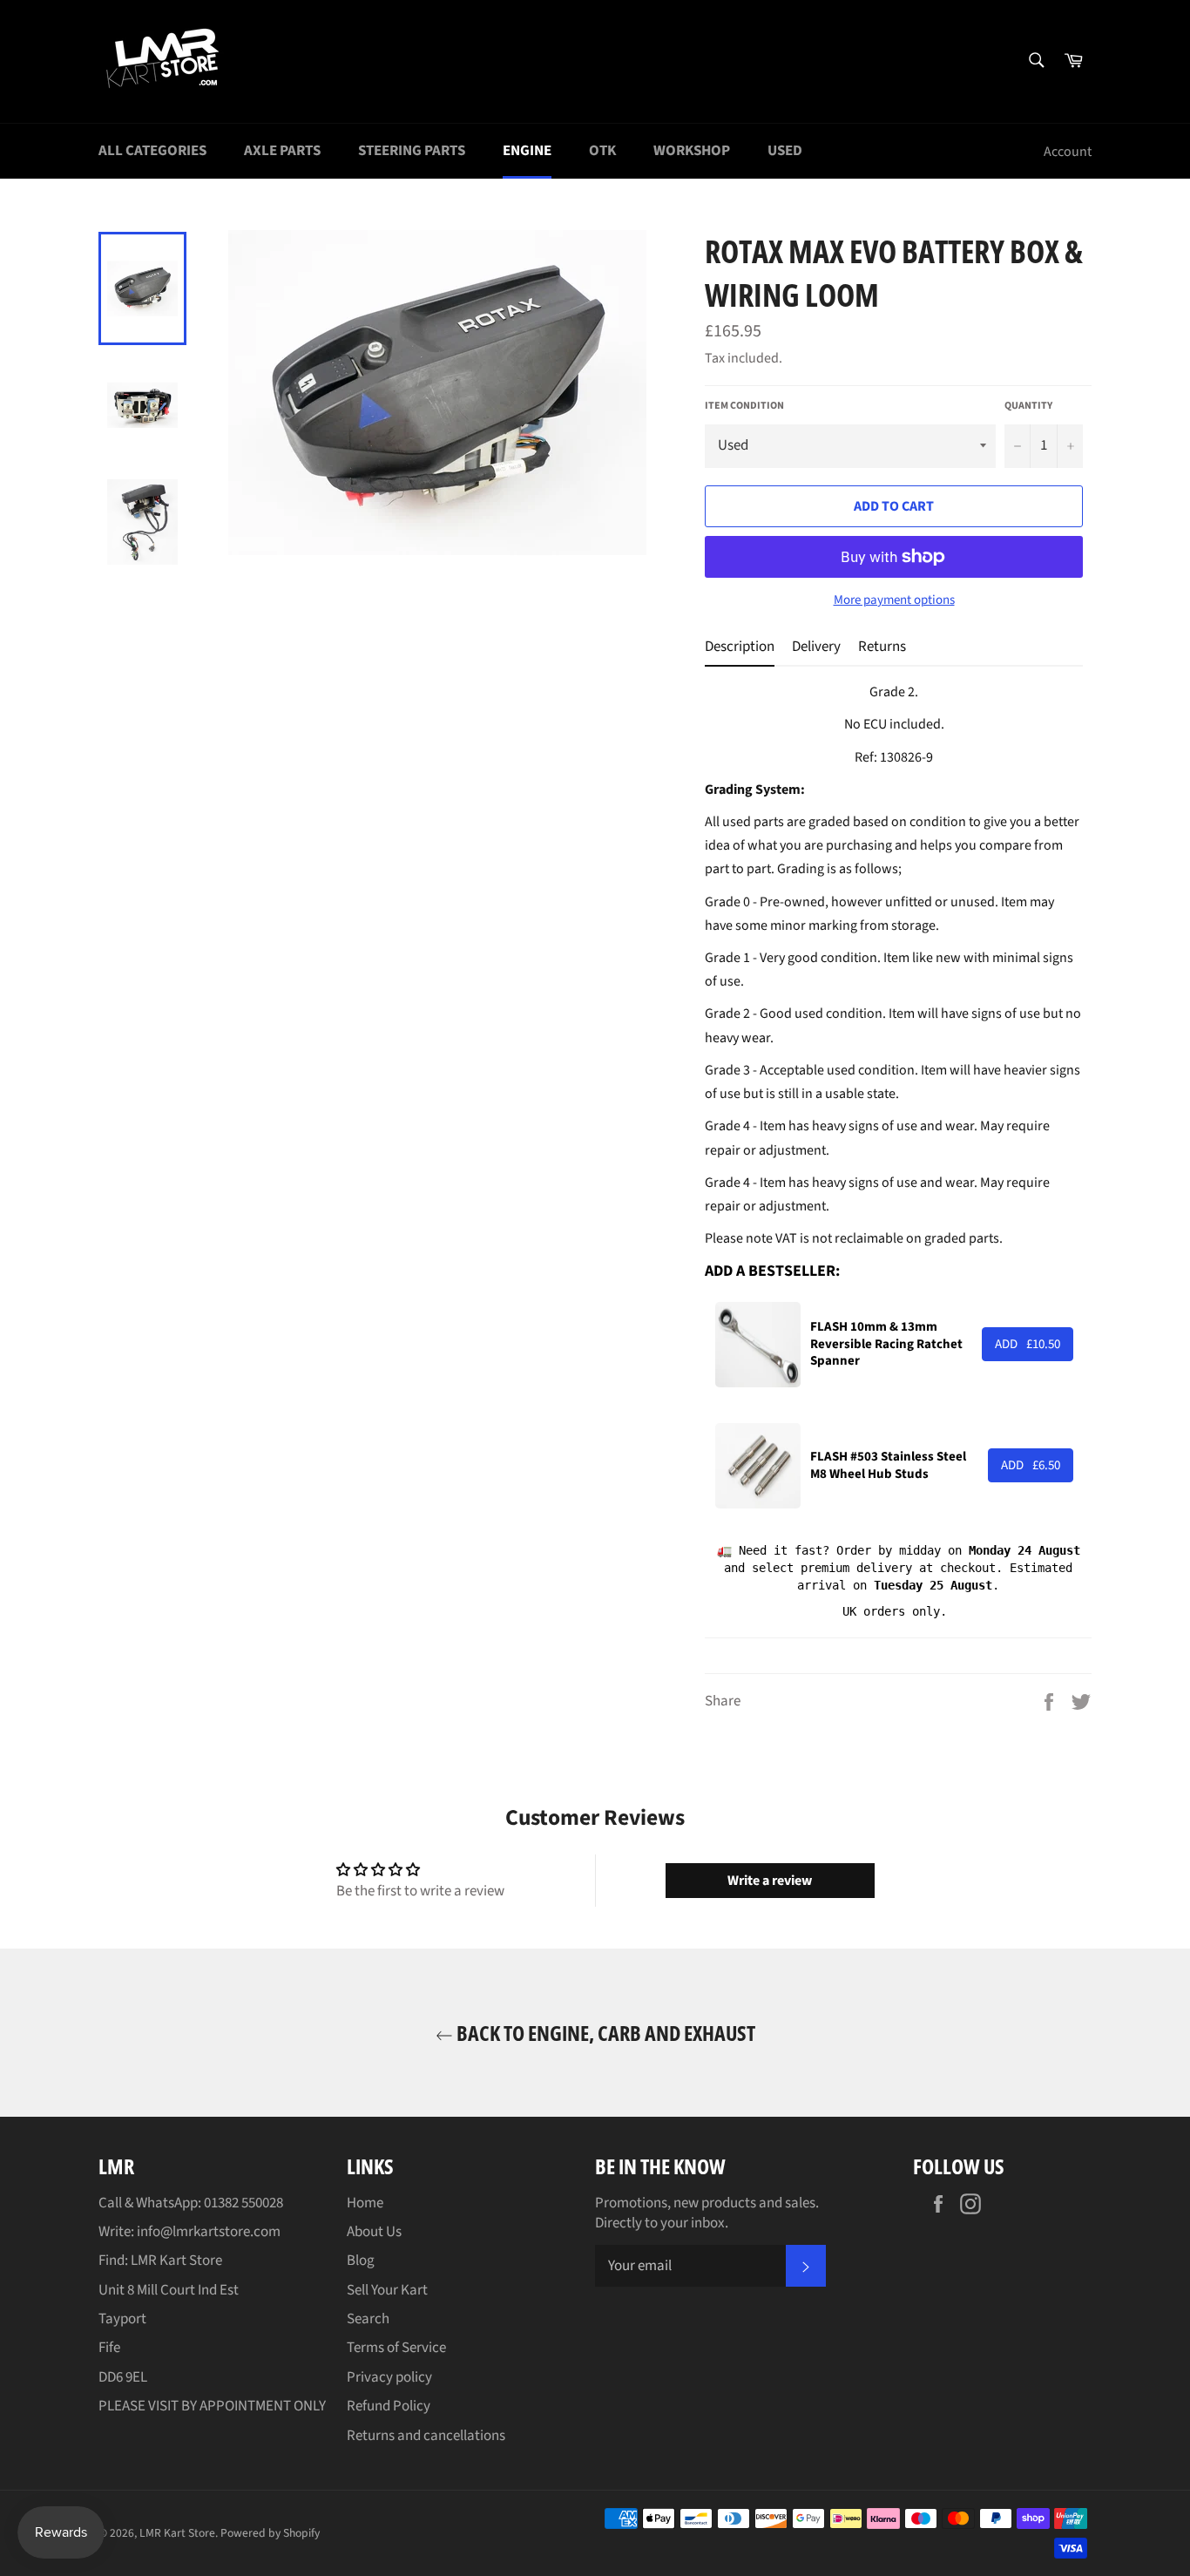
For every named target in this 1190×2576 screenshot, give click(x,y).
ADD (1028, 1344)
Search (368, 2319)
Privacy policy (389, 2377)
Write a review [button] (770, 1881)
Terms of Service (396, 2348)
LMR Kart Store (177, 2533)
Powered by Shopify (270, 2533)
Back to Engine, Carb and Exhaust (604, 2033)
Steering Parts (412, 151)
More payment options (894, 600)
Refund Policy (389, 2406)
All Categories (152, 151)
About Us (374, 2232)
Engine (527, 151)
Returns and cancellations (426, 2436)
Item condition (744, 406)
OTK (602, 151)
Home (365, 2203)
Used (785, 151)
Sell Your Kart (387, 2290)
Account (1068, 152)
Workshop (692, 151)
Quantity (1028, 406)
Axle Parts (282, 151)
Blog (361, 2261)
